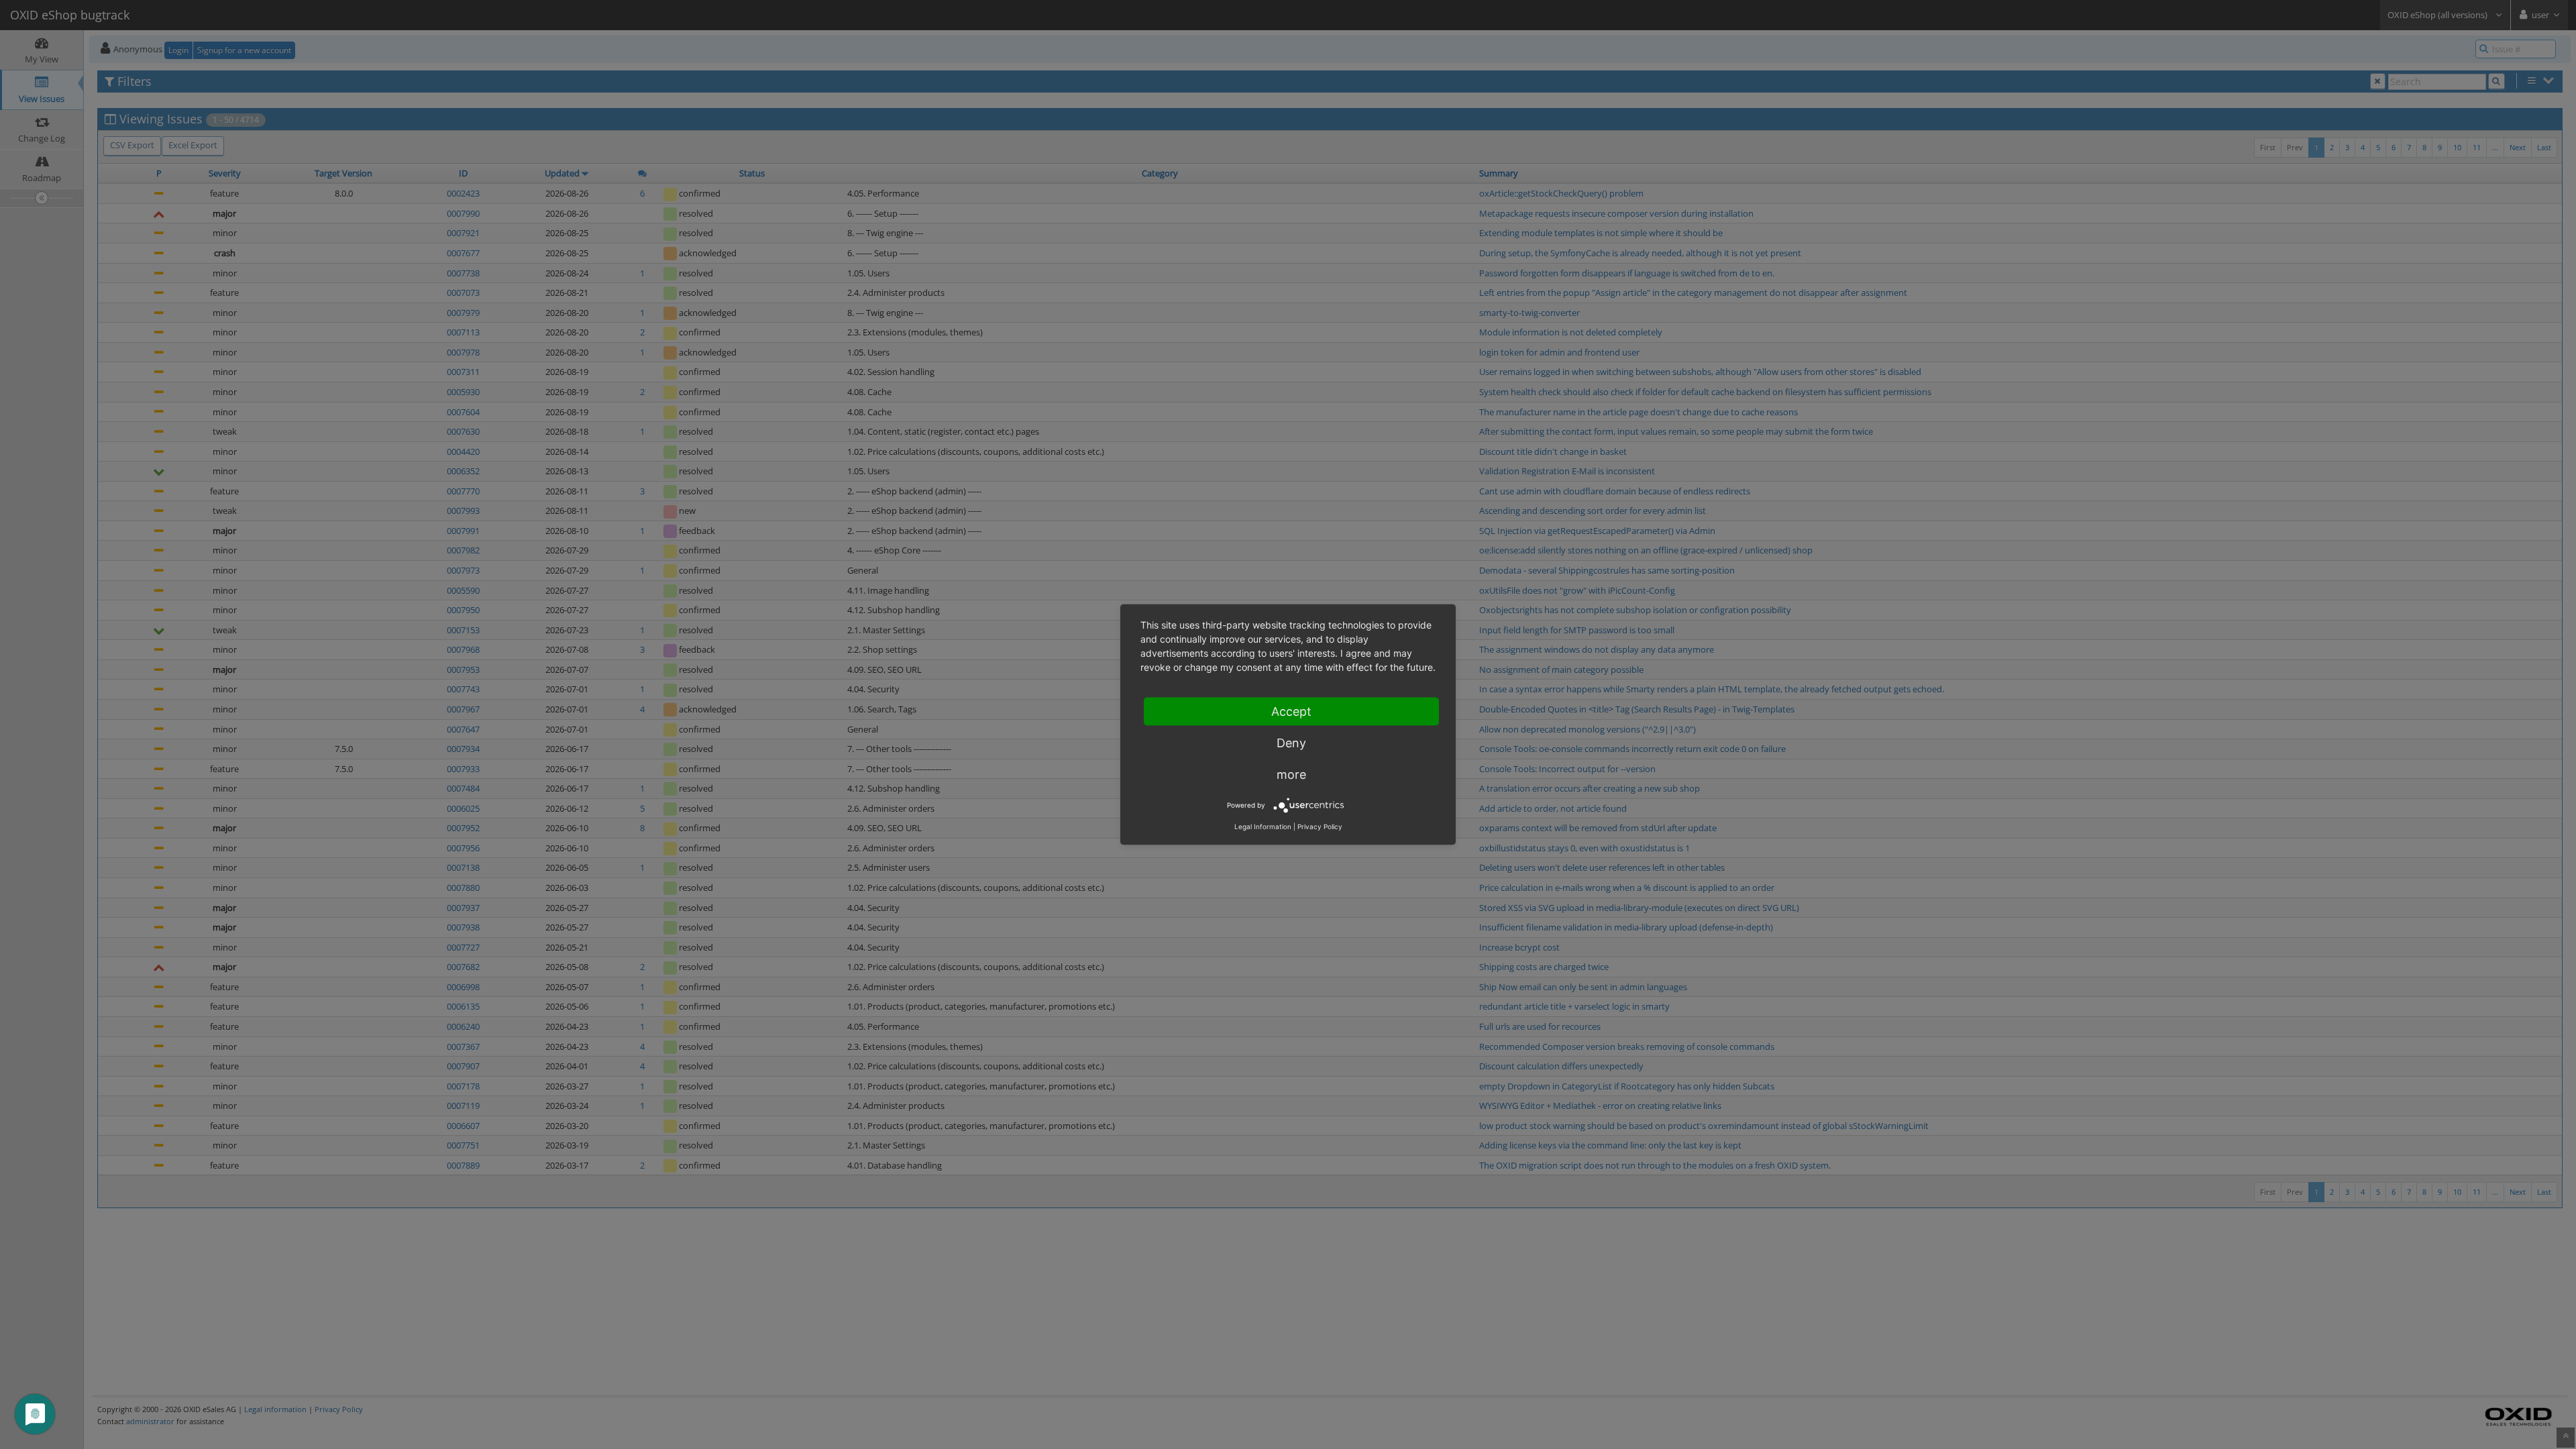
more (1291, 774)
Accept (1291, 711)
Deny (1291, 743)
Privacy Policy (1320, 826)
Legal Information (1263, 826)
